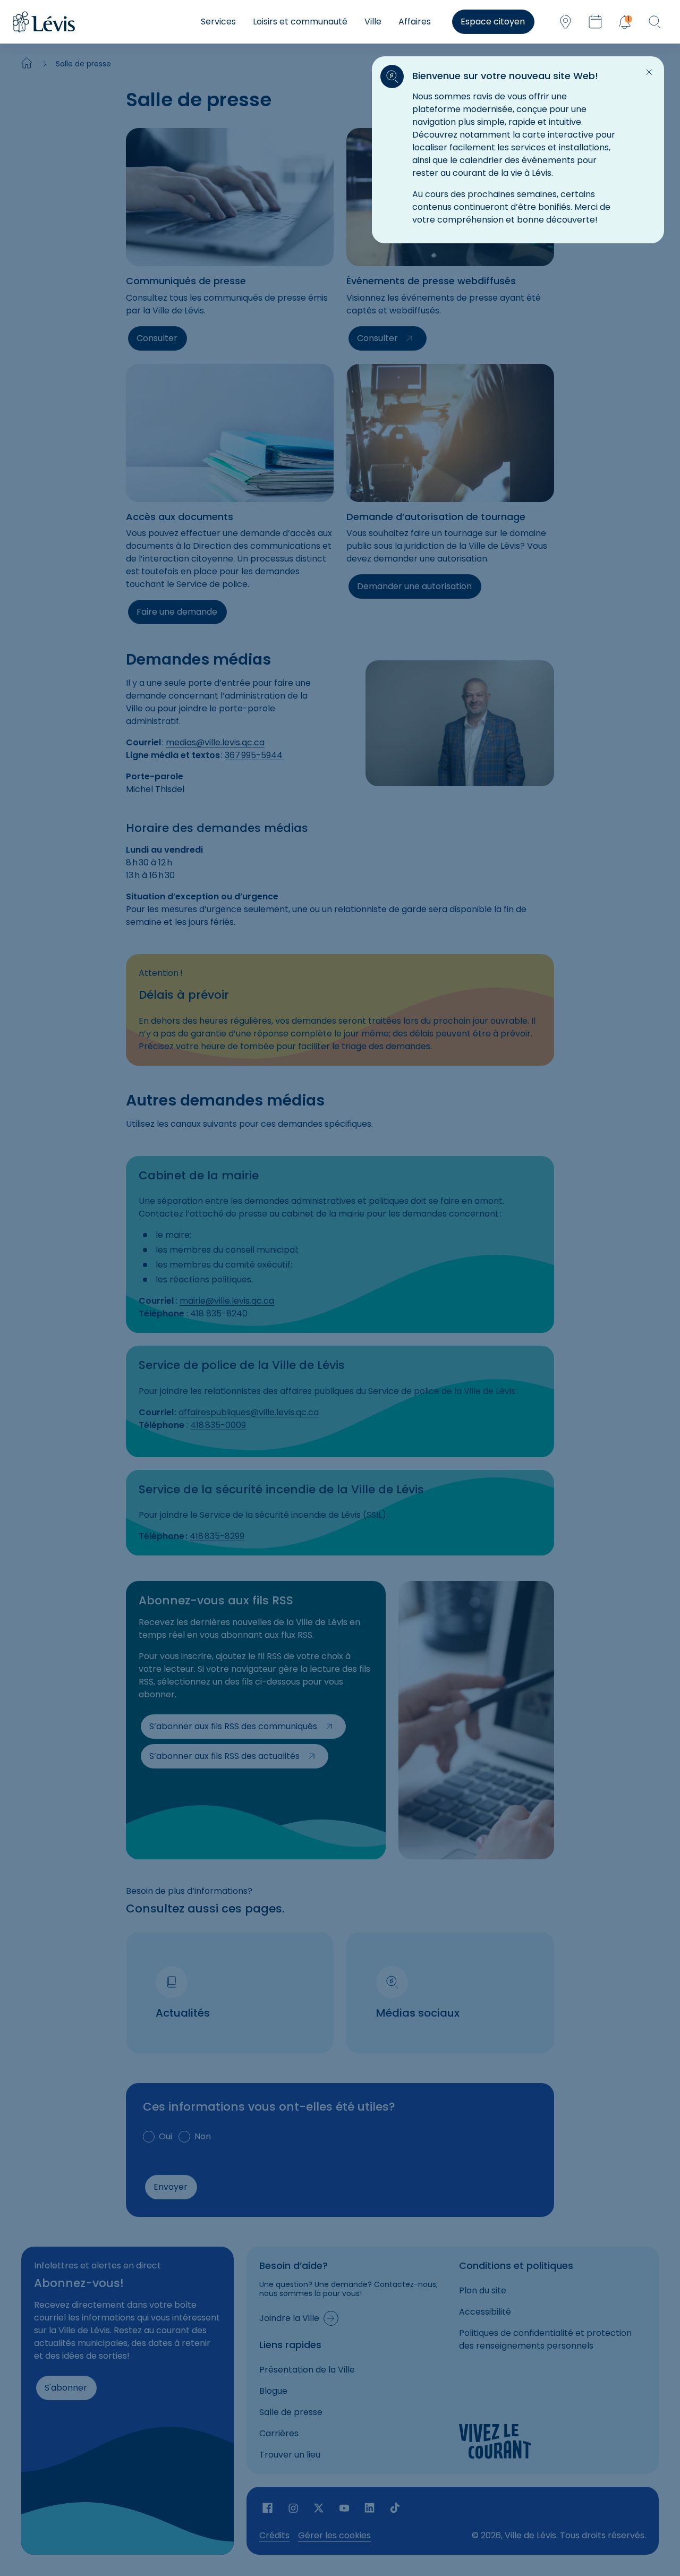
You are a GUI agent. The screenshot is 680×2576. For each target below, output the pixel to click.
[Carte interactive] (565, 22)
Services (218, 22)
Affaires (415, 22)
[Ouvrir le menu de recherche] (654, 22)
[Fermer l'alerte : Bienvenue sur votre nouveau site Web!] (649, 72)
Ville (373, 22)
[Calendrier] (595, 22)
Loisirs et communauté (300, 22)
